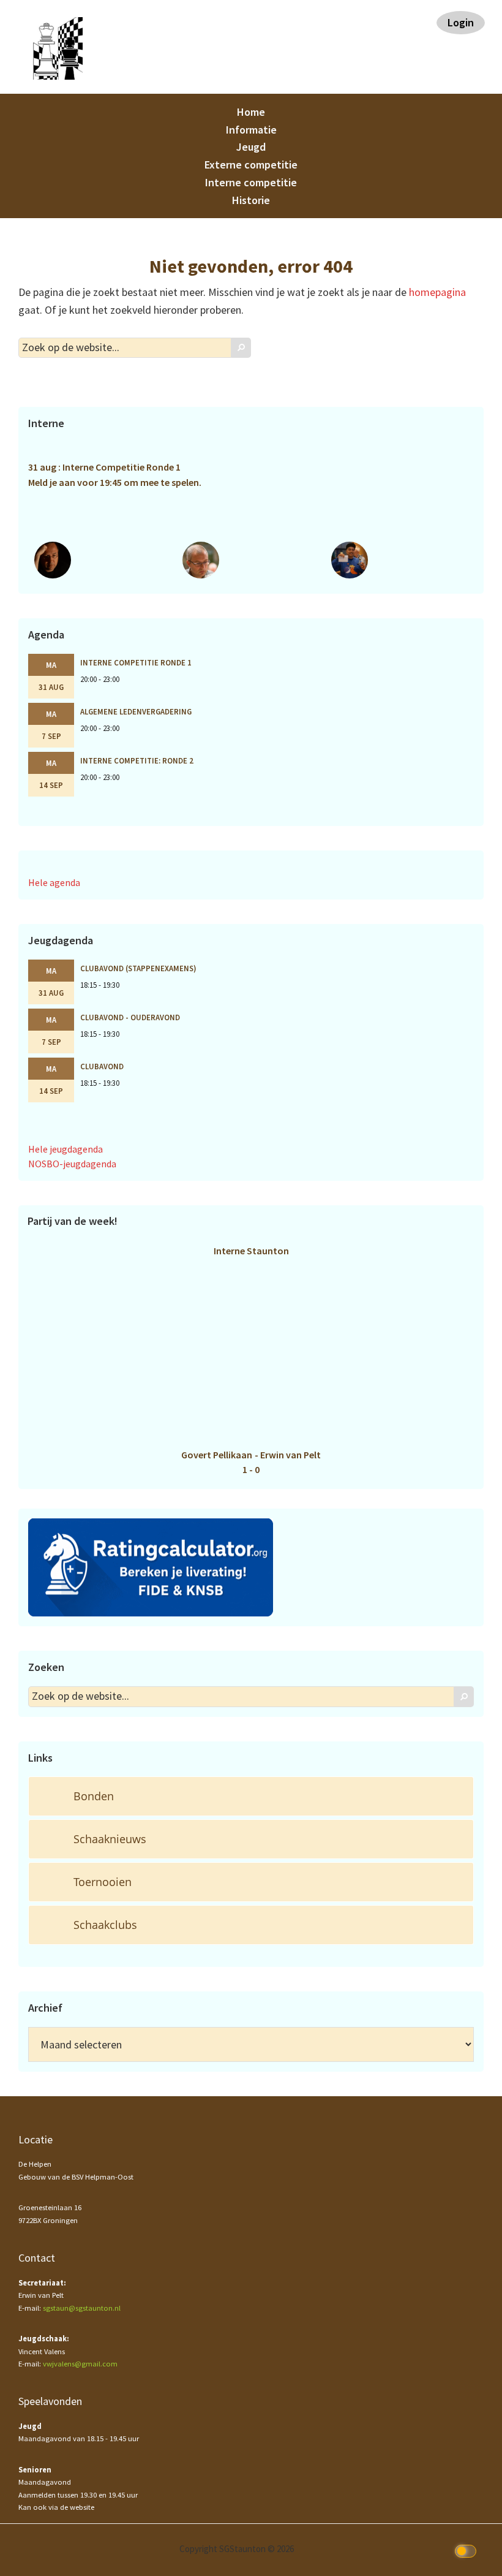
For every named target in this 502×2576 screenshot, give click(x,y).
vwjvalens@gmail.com (80, 2364)
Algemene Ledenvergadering (136, 711)
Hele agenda (54, 882)
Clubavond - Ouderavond (130, 1017)
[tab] (251, 1796)
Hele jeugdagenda (66, 1149)
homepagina (437, 292)
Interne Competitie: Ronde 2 (137, 760)
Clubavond (102, 1066)
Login (461, 22)
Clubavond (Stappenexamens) (138, 968)
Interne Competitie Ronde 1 (136, 662)
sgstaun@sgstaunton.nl (82, 2308)
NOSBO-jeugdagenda (72, 1164)
